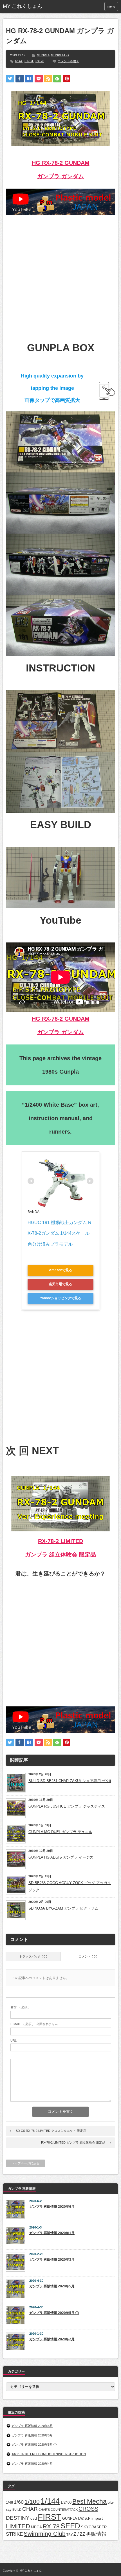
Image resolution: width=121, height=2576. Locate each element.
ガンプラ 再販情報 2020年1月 (52, 2233)
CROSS (88, 2509)
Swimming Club (45, 2534)
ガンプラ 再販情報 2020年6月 (52, 2207)
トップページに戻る (25, 2163)
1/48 (9, 2502)
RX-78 (40, 61)
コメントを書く (69, 61)
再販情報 (96, 2534)
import (97, 2518)
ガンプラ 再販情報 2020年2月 (52, 2339)
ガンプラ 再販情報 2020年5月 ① (54, 2313)
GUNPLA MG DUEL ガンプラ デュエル (60, 1832)
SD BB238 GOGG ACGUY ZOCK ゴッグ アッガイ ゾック (70, 1886)
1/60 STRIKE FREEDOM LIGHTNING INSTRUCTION (49, 2454)
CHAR (30, 2509)
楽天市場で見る (60, 1284)
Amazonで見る (61, 1270)
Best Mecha (89, 2501)
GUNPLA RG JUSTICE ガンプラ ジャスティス (67, 1806)
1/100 (32, 2502)
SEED (70, 2526)
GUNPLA (43, 55)
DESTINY (18, 2518)
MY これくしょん (31, 2571)
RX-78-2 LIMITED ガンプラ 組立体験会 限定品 (73, 2142)
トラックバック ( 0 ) (33, 1956)
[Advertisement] (60, 275)
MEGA (36, 2527)
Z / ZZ (79, 2534)
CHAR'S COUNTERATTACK (58, 2510)
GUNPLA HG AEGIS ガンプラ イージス (61, 1857)
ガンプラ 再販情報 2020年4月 (32, 2464)
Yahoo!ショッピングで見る (61, 1298)
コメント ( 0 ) (88, 1956)
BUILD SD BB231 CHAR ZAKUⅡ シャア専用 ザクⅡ (70, 1781)
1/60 (19, 2502)
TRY (70, 2535)
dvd (34, 2518)
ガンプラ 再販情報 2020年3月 (52, 2260)
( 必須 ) (20, 2007)
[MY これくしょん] (27, 6)
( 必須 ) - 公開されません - (35, 2024)
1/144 (18, 61)
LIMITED (18, 2526)
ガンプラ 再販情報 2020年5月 (52, 2286)
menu (111, 6)
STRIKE (14, 2534)
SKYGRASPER (94, 2527)
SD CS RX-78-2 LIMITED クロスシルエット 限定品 (51, 2131)
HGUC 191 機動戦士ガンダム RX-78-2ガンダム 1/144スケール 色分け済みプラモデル (60, 1233)
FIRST (29, 61)
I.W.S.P (84, 2518)
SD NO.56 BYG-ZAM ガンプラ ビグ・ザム (63, 1908)
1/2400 (66, 2502)
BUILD (17, 2510)
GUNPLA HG (60, 55)
